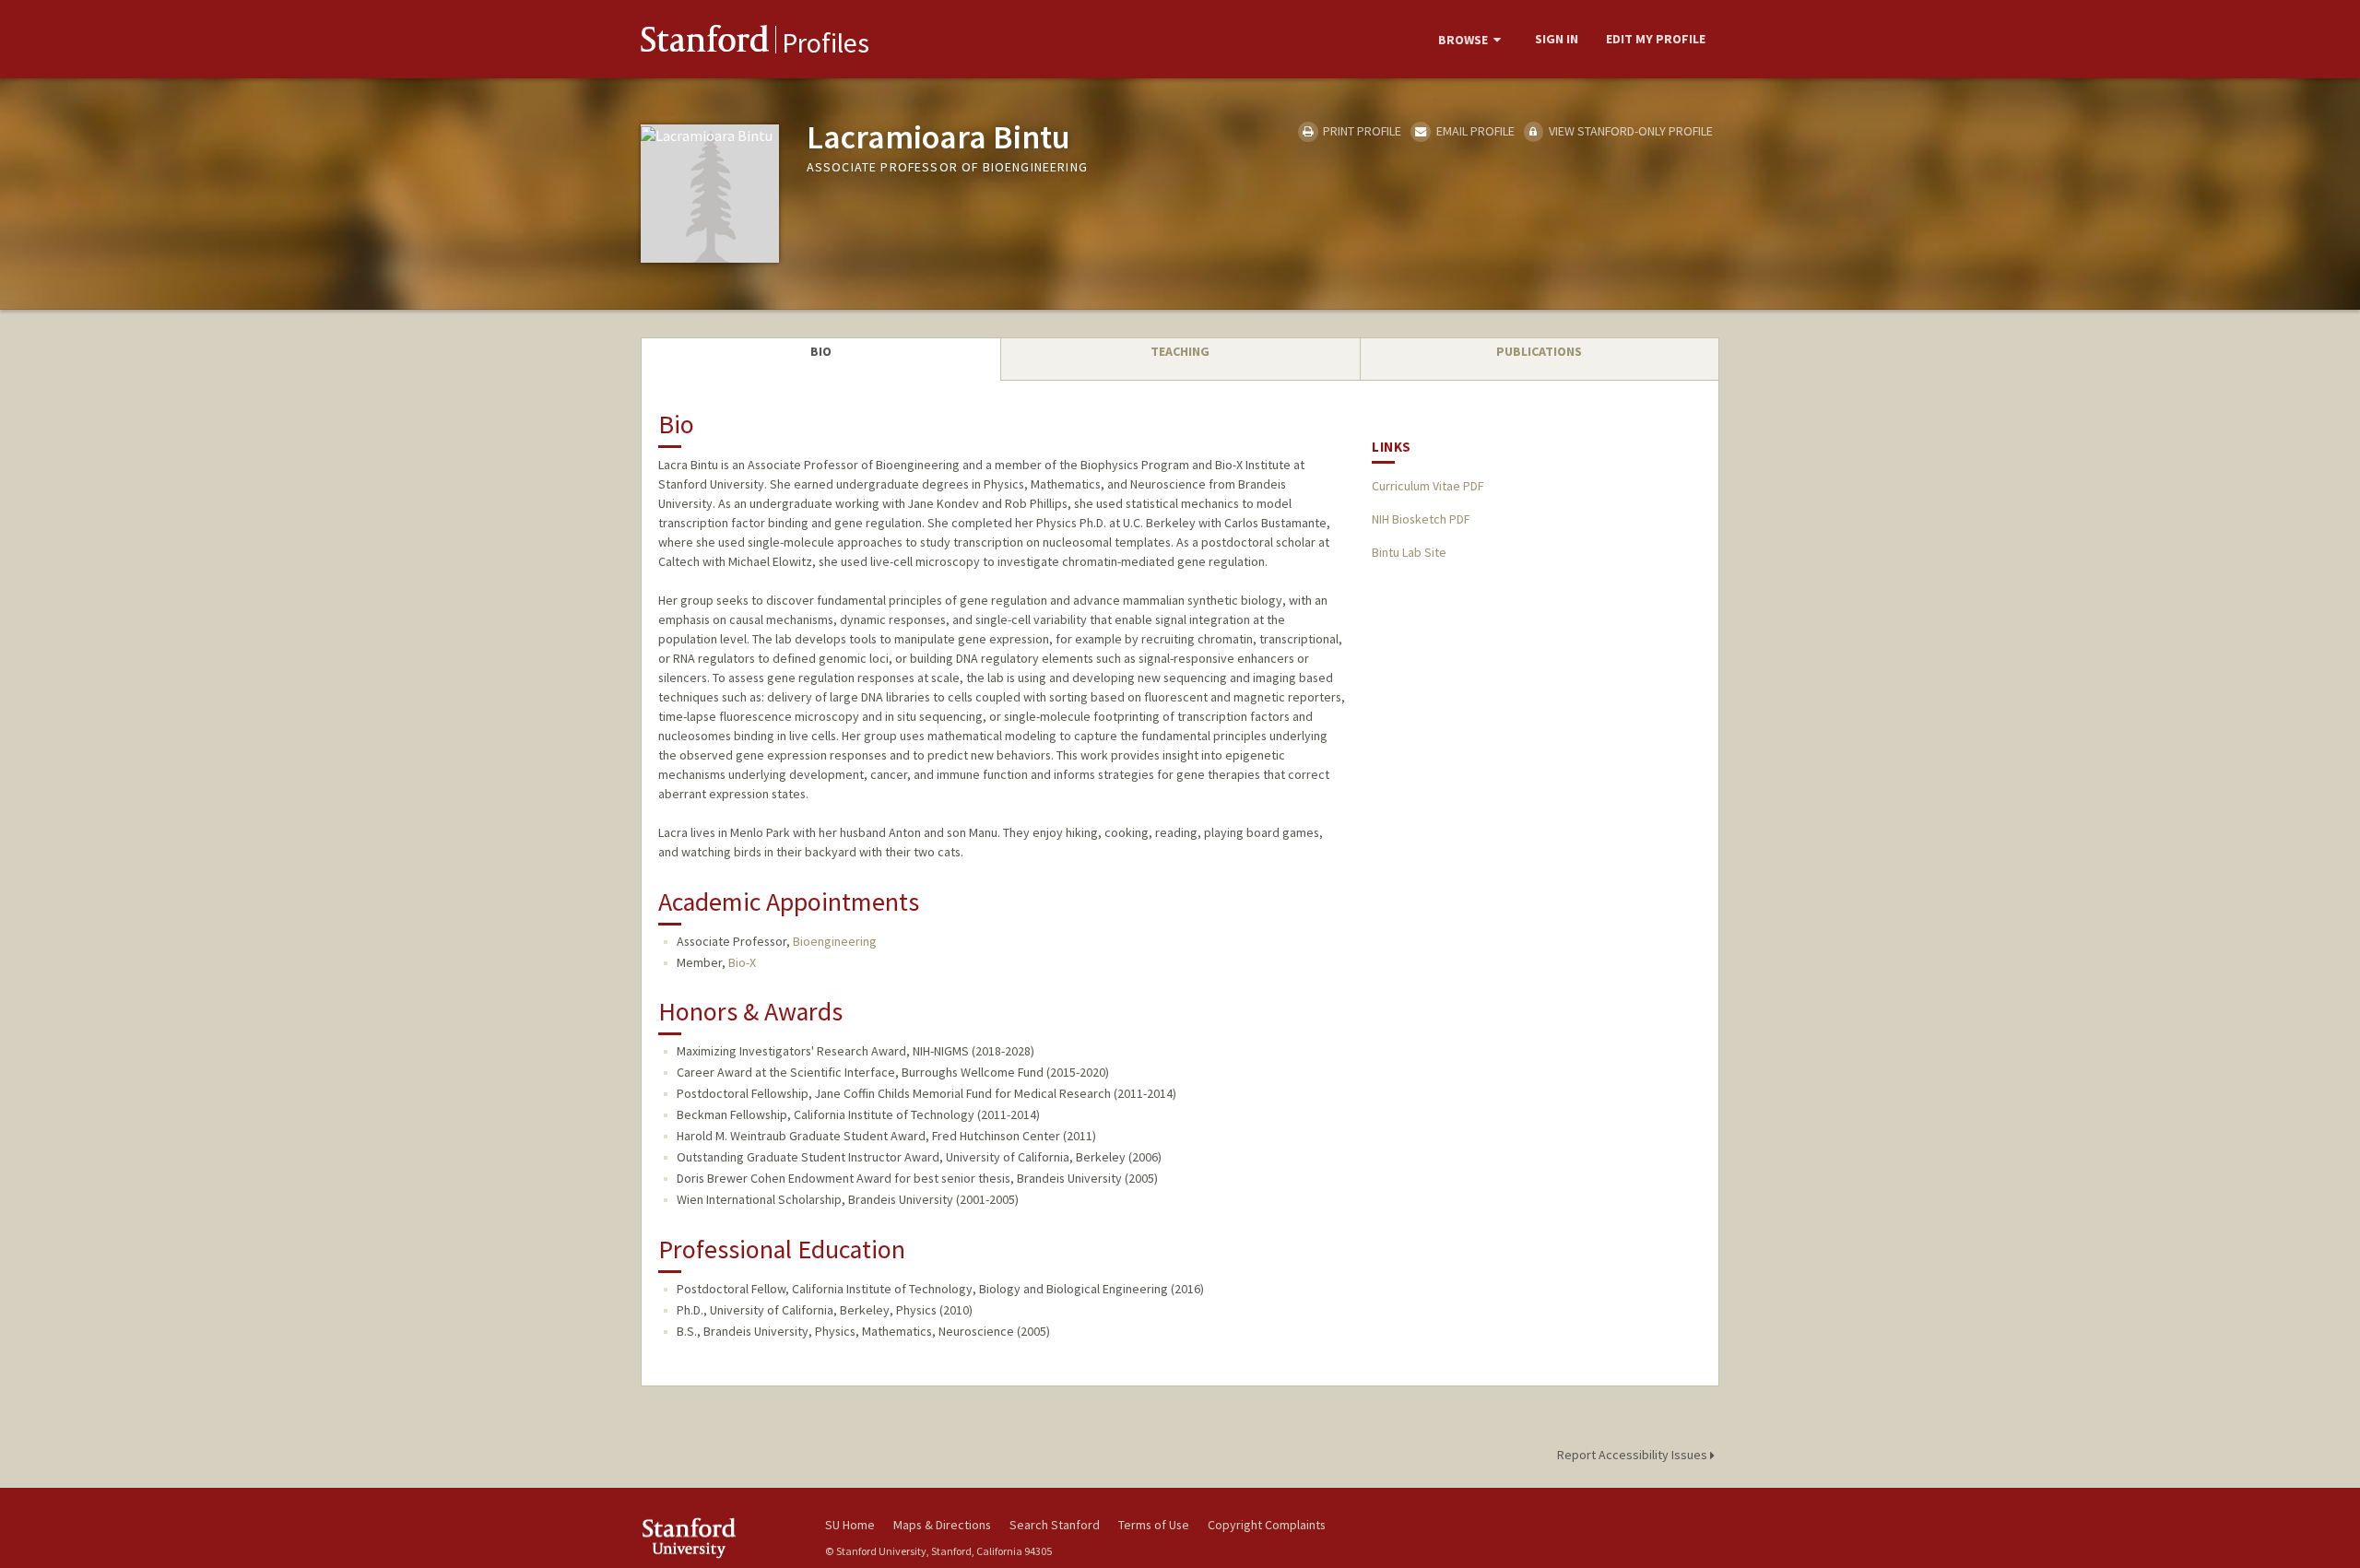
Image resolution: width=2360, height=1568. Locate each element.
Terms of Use (1154, 1525)
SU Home (850, 1525)
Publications (1539, 351)
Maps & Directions (942, 1525)
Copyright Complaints (1267, 1525)
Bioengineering (835, 941)
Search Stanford (1055, 1525)
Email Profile (1474, 131)
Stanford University (719, 1538)
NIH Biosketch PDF (1421, 519)
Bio (821, 351)
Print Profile (1361, 131)
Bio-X (742, 962)
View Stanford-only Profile (1629, 131)
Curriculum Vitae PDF (1428, 486)
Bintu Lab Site (1409, 552)
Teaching (1180, 351)
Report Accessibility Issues (1634, 1455)
